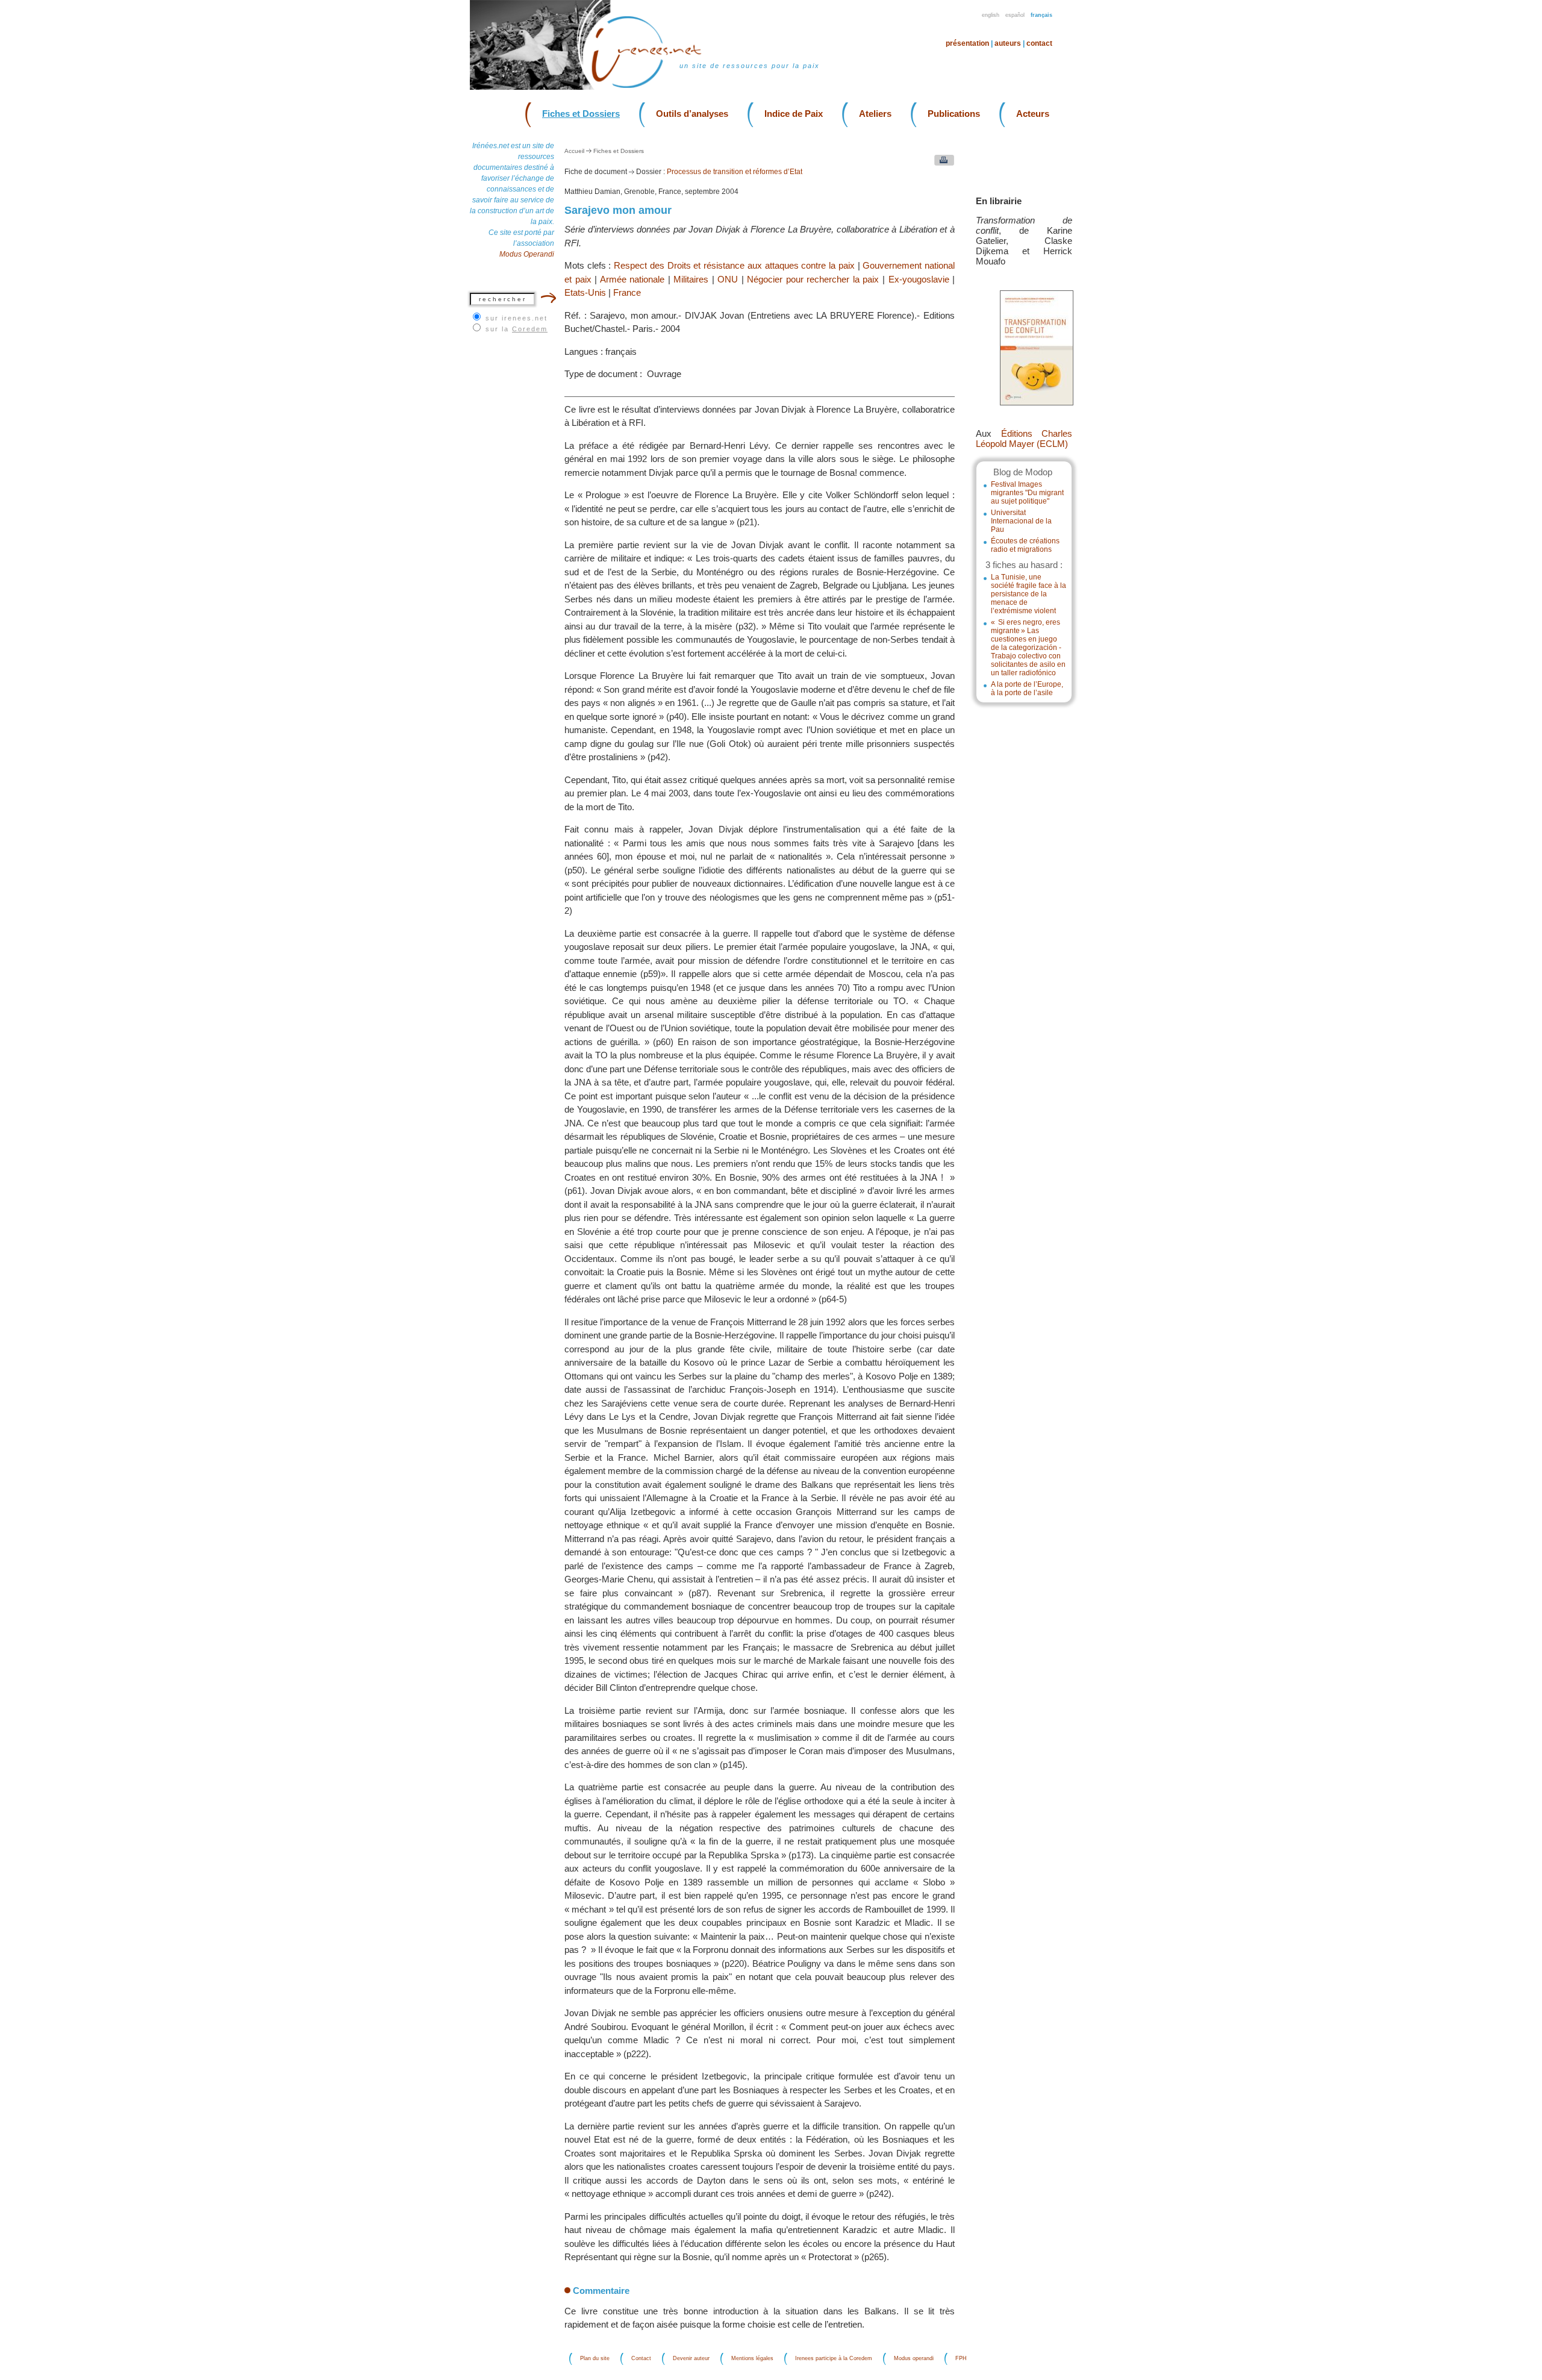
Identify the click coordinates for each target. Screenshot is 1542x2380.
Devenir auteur (691, 2359)
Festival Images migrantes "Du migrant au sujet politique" (1027, 493)
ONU (728, 279)
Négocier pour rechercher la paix (813, 279)
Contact (1039, 43)
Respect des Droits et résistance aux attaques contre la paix (734, 265)
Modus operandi (914, 2359)
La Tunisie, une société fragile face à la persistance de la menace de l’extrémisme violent (1029, 594)
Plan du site (595, 2359)
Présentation (967, 43)
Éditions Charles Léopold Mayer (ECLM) (1024, 439)
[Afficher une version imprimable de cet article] (941, 163)
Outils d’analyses (692, 114)
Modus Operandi (527, 254)
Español (1015, 15)
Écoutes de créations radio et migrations (1025, 545)
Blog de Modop (1023, 472)
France (627, 292)
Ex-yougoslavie (919, 279)
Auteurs (1008, 43)
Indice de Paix (794, 114)
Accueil (574, 151)
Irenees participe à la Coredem (834, 2359)
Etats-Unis (585, 292)
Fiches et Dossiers (581, 114)
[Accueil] (654, 87)
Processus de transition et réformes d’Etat (735, 172)
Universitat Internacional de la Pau (1021, 521)
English (991, 15)
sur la (517, 329)
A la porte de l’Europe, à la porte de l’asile (1027, 689)
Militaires (691, 279)
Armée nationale (632, 279)
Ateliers (875, 114)
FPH (961, 2359)
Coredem (530, 329)
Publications (954, 114)
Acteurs (1033, 114)
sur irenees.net (517, 318)
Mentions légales (752, 2359)
